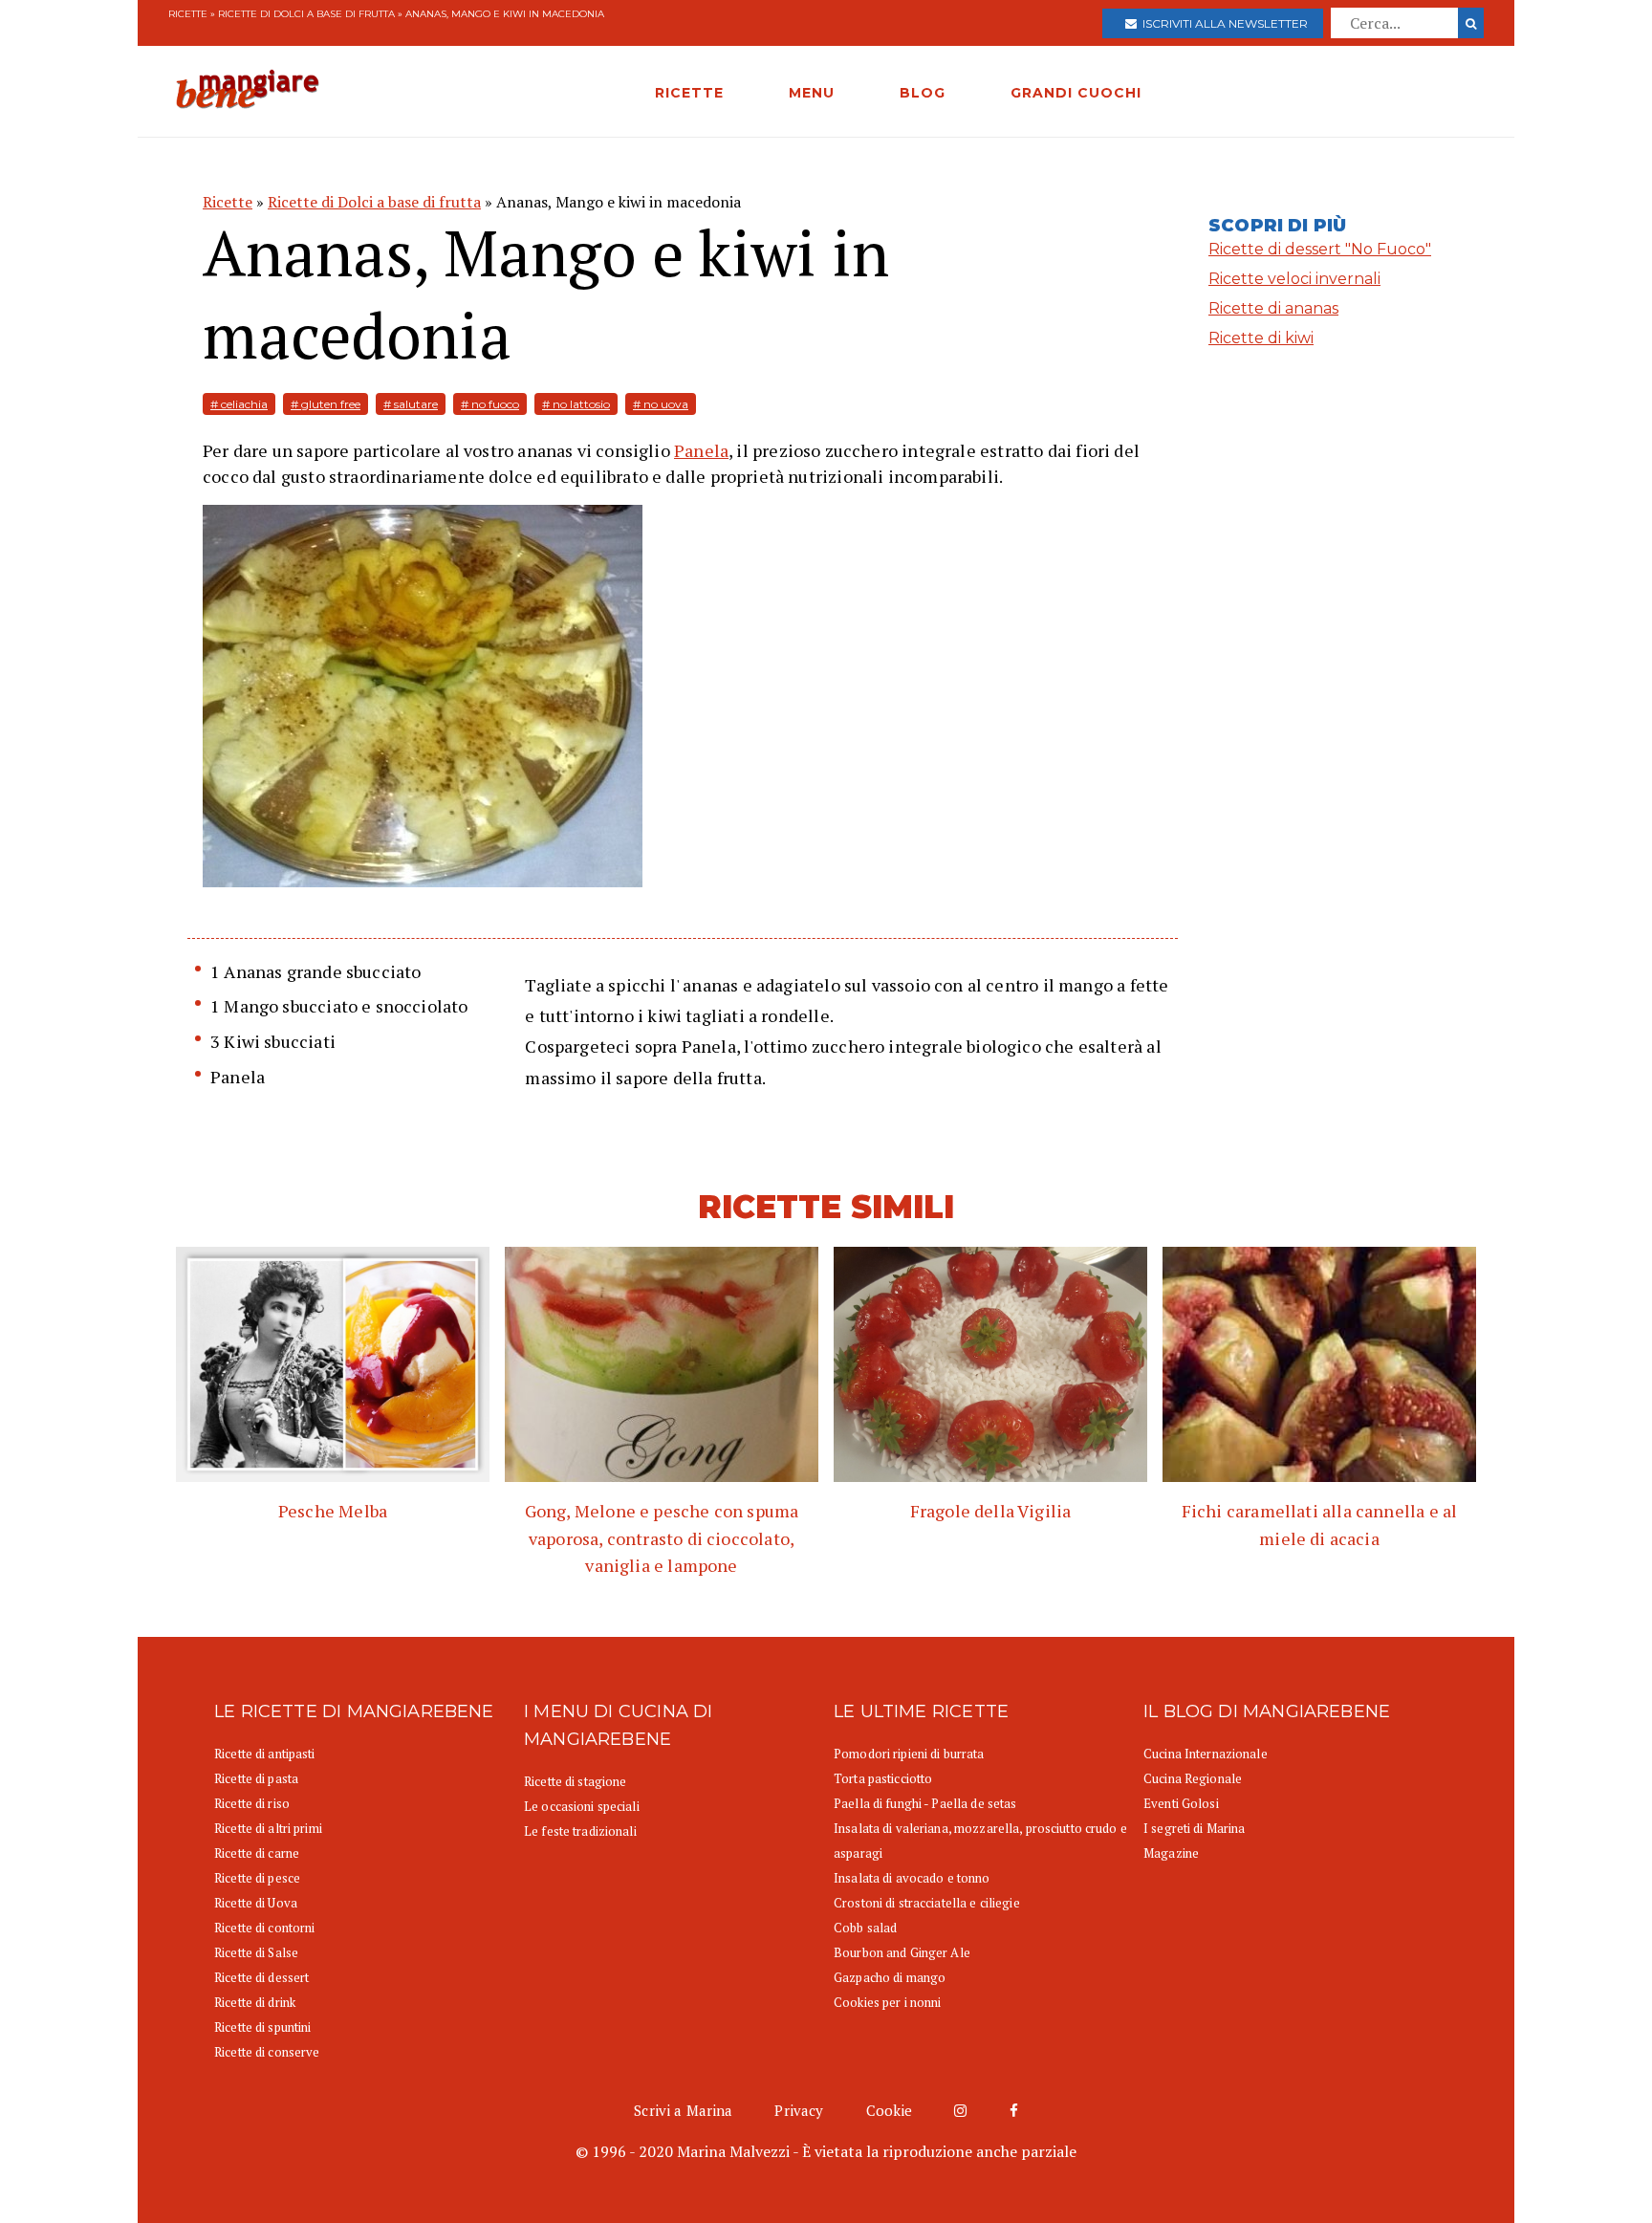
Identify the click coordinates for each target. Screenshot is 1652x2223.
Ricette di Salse (256, 1952)
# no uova (661, 404)
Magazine (1171, 1853)
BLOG (923, 93)
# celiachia (239, 404)
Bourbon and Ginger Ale (902, 1952)
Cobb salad (865, 1928)
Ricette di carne (257, 1853)
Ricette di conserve (267, 2052)
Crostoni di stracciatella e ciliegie (927, 1903)
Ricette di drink (255, 2002)
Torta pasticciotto (883, 1778)
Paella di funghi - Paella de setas (925, 1803)
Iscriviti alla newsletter (1222, 23)
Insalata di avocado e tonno (912, 1878)
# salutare (411, 404)
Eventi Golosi (1181, 1803)
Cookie (890, 2110)
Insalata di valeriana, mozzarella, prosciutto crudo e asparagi (980, 1841)
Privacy (799, 2110)
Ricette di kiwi (1261, 338)
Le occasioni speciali (582, 1806)
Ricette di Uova (256, 1903)
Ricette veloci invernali (1294, 279)
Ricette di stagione (575, 1781)
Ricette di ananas (1273, 308)
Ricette (188, 14)
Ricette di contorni (264, 1928)
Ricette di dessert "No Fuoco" (1320, 249)
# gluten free (326, 404)
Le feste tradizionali (580, 1831)
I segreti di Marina (1194, 1828)
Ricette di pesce (257, 1878)
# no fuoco (490, 404)
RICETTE (689, 93)
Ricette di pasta (256, 1778)
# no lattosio (576, 404)
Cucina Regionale (1193, 1778)
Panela (701, 450)
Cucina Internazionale (1206, 1754)
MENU (812, 93)
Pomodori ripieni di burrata (909, 1754)
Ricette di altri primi (268, 1828)
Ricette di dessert (261, 1977)
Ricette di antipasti (265, 1754)
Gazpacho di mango (890, 1977)
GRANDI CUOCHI (1076, 93)
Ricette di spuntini (262, 2027)
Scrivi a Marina (683, 2110)
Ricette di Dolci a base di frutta (306, 14)
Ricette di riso (252, 1803)
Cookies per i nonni (887, 2002)
